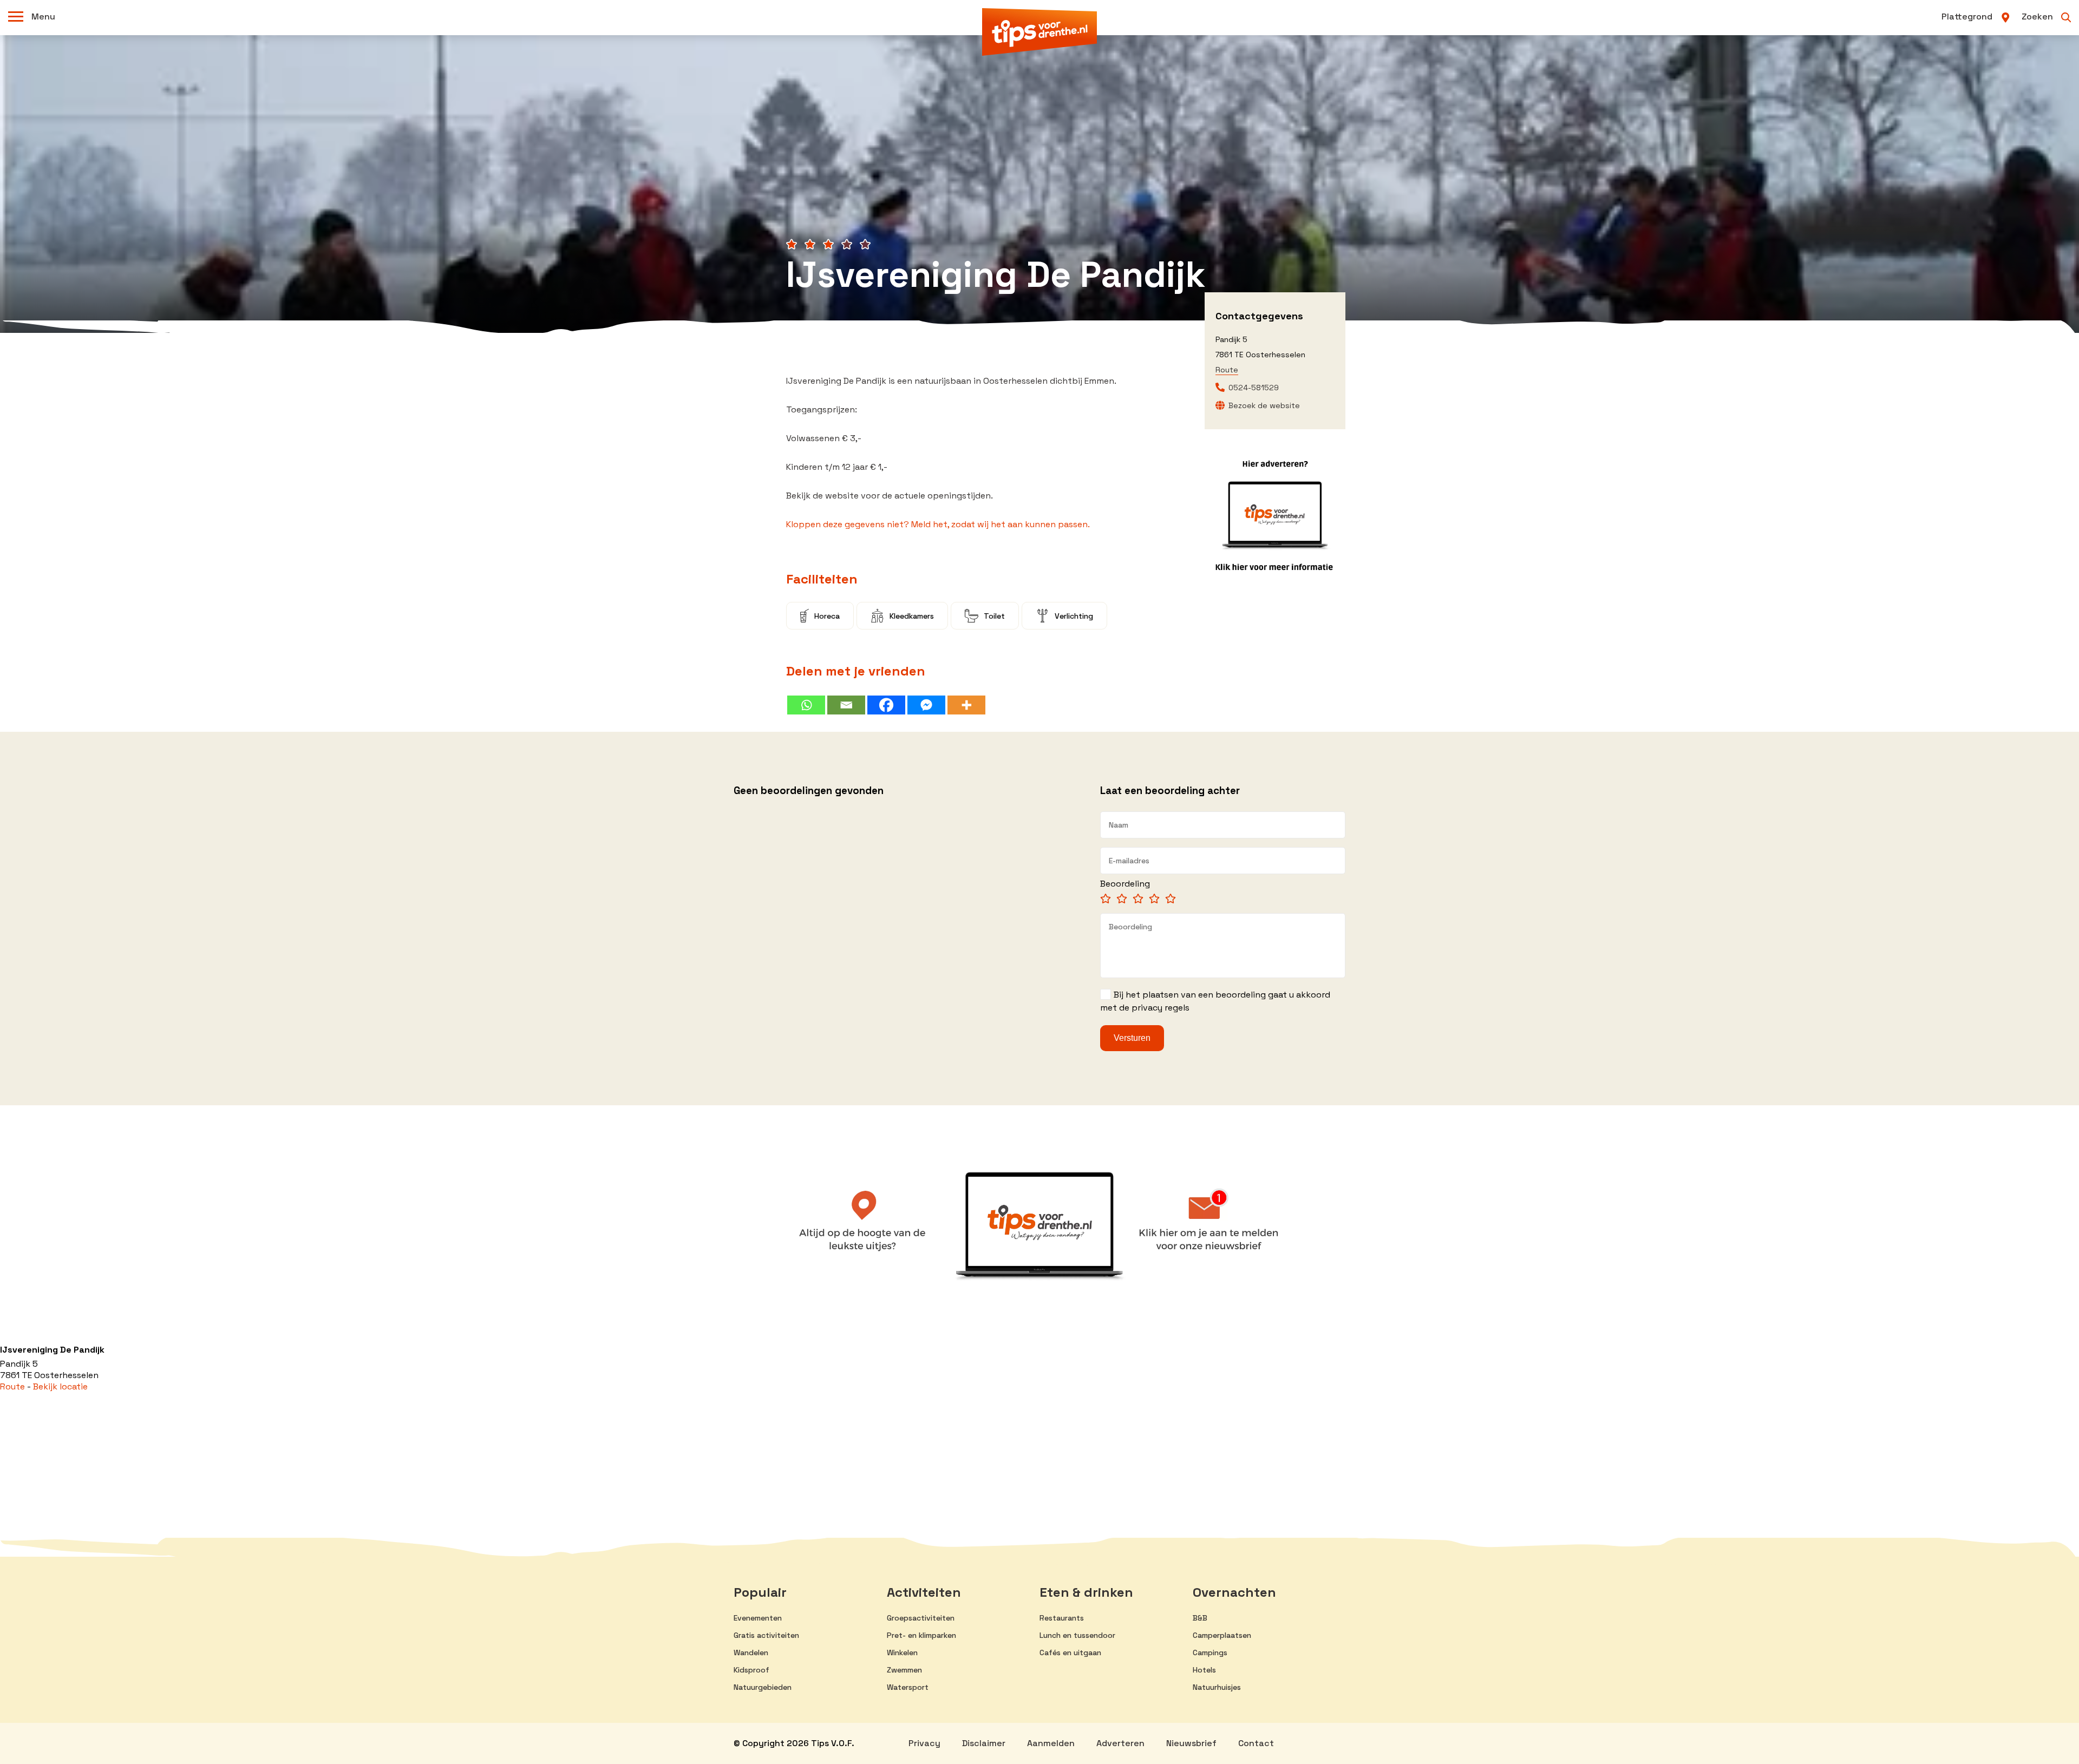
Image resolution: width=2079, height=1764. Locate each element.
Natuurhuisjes (1217, 1687)
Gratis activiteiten (766, 1635)
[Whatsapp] (806, 705)
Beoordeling (1125, 884)
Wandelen (751, 1652)
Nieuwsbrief (1191, 1743)
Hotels (1204, 1670)
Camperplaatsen (1222, 1635)
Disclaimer (984, 1743)
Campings (1210, 1652)
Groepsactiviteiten (921, 1618)
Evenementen (758, 1618)
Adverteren (1120, 1743)
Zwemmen (904, 1670)
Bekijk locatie (60, 1386)
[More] (966, 705)
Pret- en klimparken (921, 1635)
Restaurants (1062, 1618)
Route (1227, 370)
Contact (1256, 1743)
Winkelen (902, 1652)
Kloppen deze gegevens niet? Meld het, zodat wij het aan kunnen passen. (938, 524)
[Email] (846, 705)
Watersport (908, 1687)
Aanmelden (1051, 1743)
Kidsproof (751, 1670)
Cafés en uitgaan (1070, 1652)
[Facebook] (886, 705)
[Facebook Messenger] (926, 705)
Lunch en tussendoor (1077, 1635)
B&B (1200, 1618)
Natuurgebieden (763, 1687)
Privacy (924, 1743)
